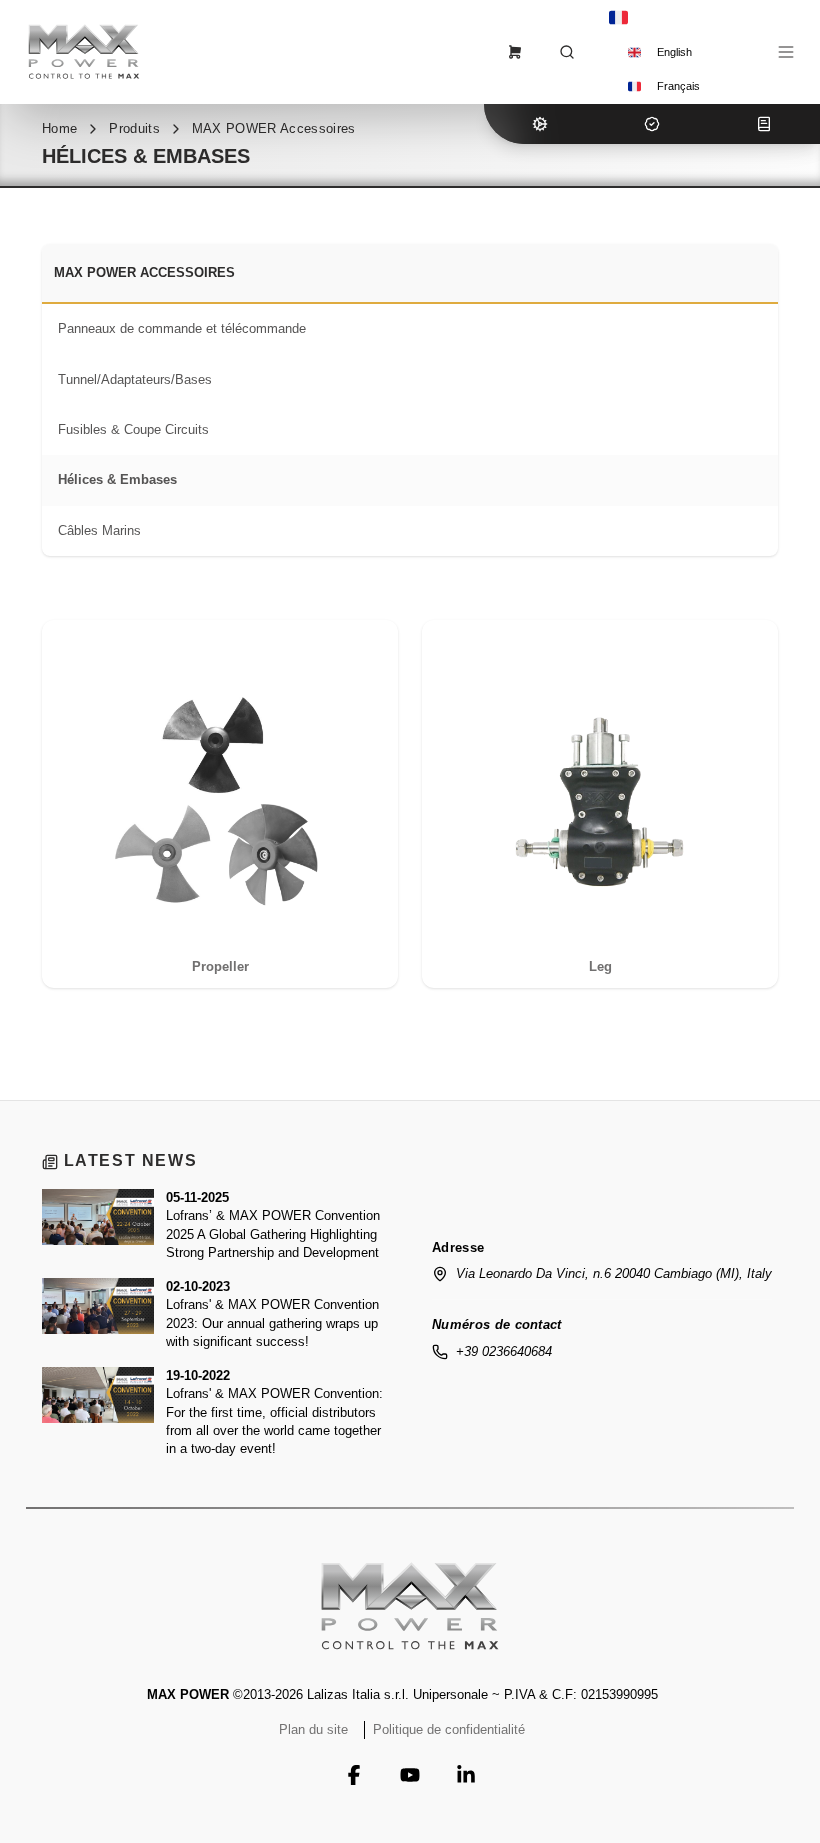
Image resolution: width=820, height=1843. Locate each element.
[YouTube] (410, 1775)
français (678, 86)
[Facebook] (354, 1775)
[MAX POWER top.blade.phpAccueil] (84, 51)
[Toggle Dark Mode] (742, 52)
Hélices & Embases (117, 479)
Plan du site (313, 1729)
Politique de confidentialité (449, 1729)
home (59, 128)
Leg (600, 966)
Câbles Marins (99, 530)
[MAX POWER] (410, 1606)
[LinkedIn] (466, 1775)
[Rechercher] (567, 52)
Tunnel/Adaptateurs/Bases (135, 379)
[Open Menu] (786, 52)
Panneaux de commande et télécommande (182, 328)
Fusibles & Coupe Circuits (133, 429)
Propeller (220, 966)
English (674, 52)
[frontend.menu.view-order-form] (515, 52)
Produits (134, 128)
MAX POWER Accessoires (274, 128)
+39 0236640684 (504, 1351)
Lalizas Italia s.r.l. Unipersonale (397, 1694)
